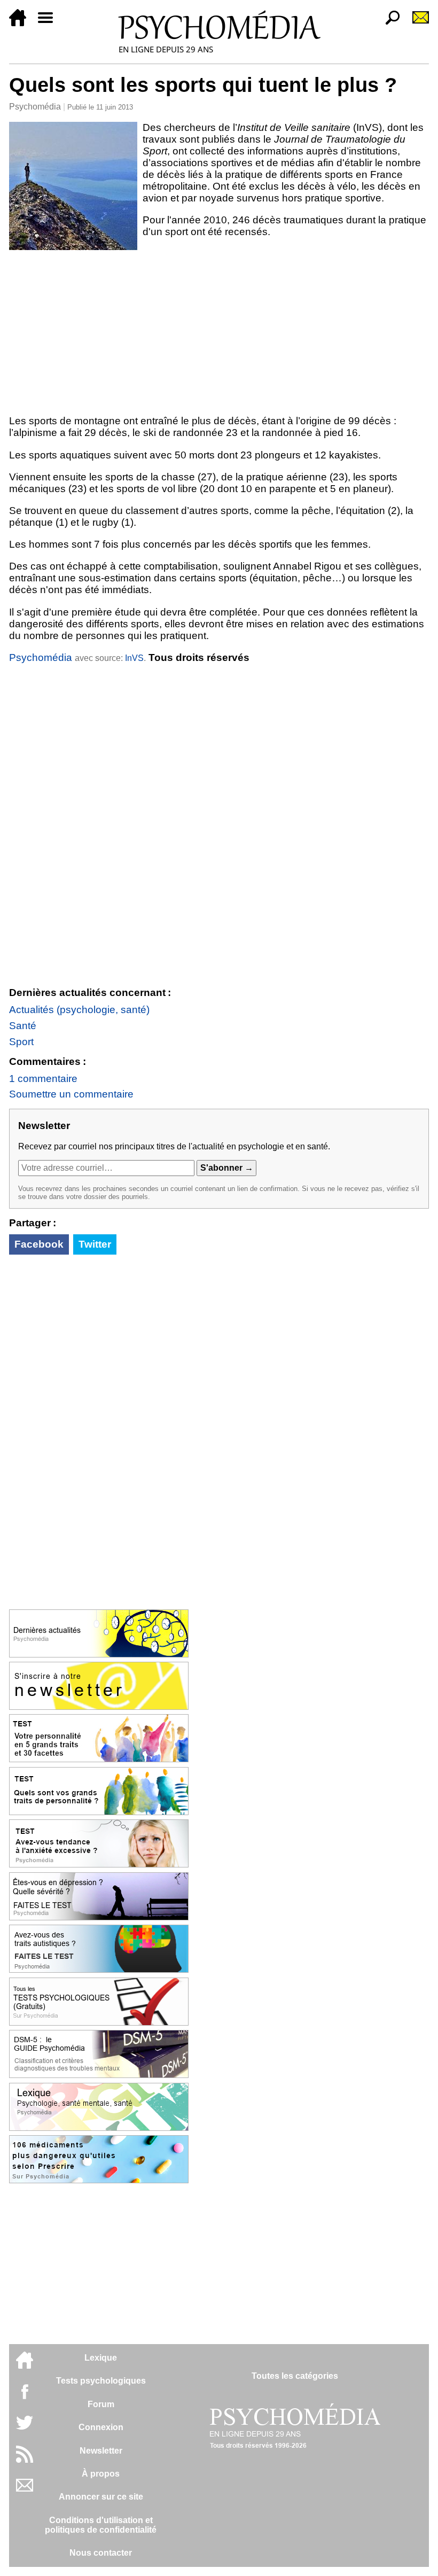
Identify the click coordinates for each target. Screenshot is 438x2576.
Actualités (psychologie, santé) (79, 1010)
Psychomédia (35, 107)
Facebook (39, 1244)
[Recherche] (388, 23)
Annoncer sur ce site (101, 2497)
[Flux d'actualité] (25, 2460)
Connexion (101, 2427)
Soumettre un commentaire (71, 1094)
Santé (23, 1026)
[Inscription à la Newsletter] (416, 23)
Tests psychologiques (101, 2381)
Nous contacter (101, 2553)
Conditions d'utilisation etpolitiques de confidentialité (101, 2525)
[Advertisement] (219, 330)
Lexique (101, 2358)
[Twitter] (25, 2428)
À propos (101, 2474)
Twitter (95, 1244)
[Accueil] (22, 23)
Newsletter (101, 2451)
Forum (101, 2404)
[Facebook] (25, 2397)
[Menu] (50, 23)
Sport (21, 1042)
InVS (134, 658)
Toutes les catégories (295, 2376)
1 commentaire (43, 1079)
